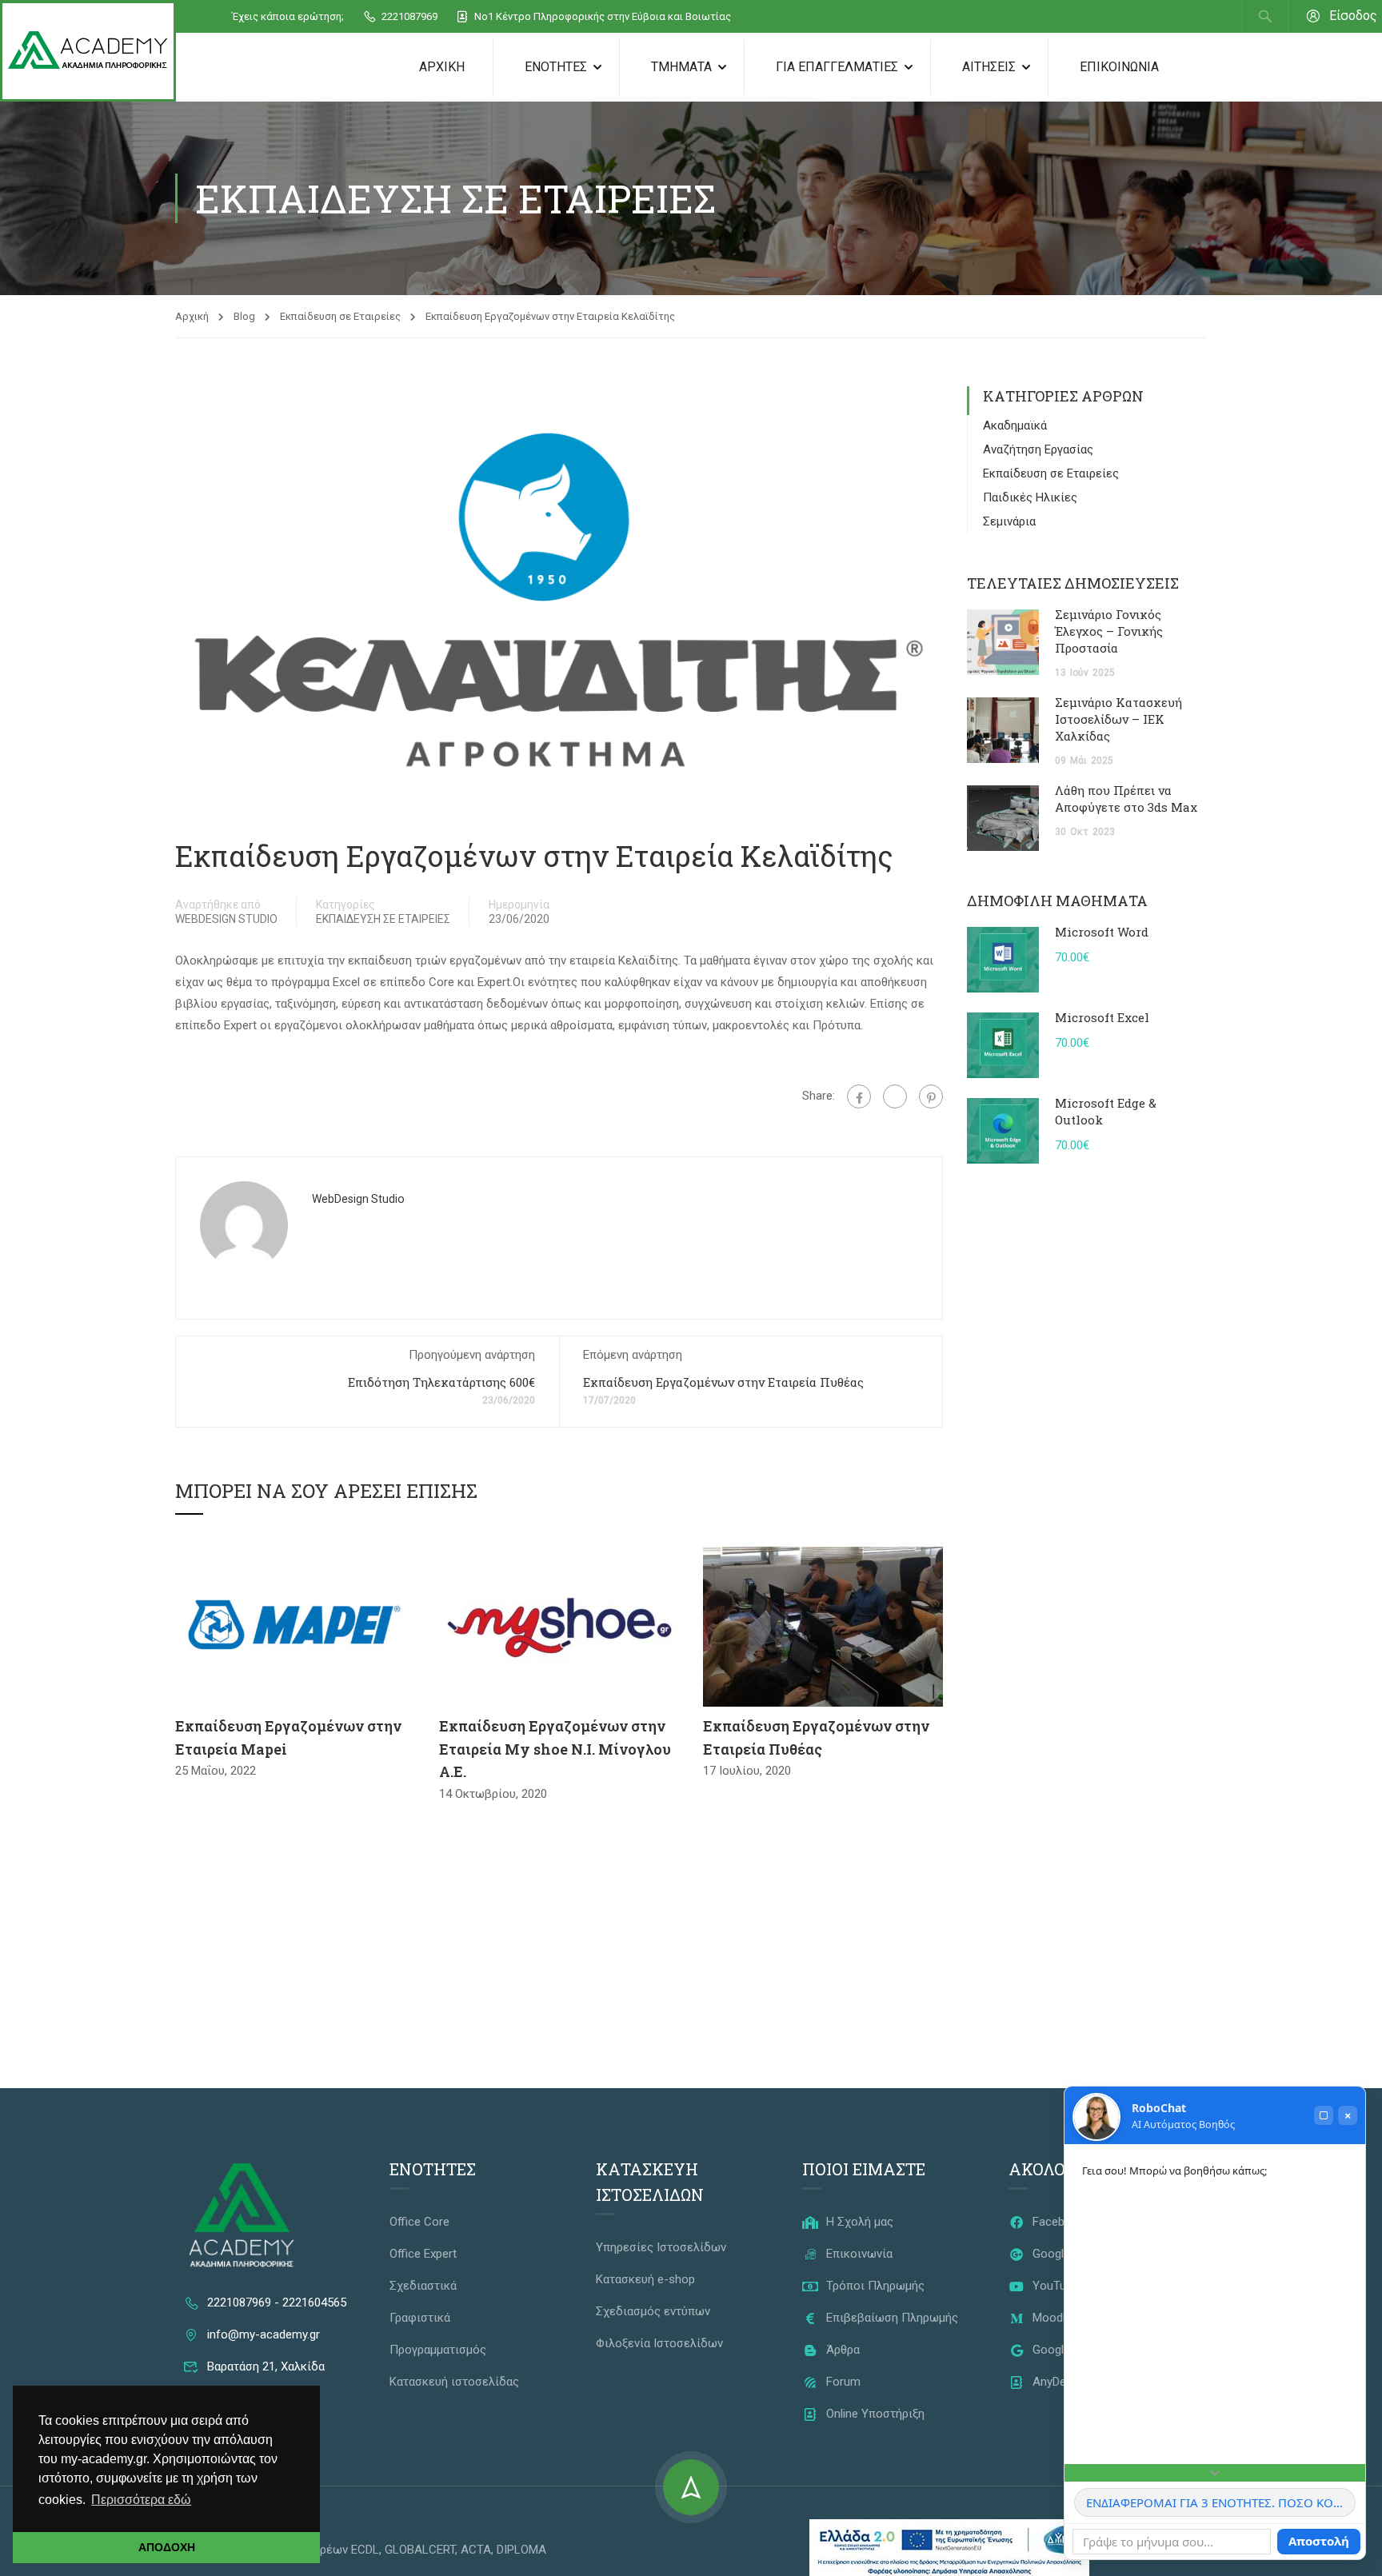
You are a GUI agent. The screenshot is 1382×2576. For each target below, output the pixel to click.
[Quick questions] (1215, 2473)
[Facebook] (859, 1096)
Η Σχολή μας (858, 2222)
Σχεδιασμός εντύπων (653, 2311)
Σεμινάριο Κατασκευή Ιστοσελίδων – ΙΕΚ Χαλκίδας (1118, 719)
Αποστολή (1319, 2541)
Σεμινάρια (1009, 521)
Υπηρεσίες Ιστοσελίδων (661, 2247)
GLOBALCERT (420, 2550)
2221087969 (408, 16)
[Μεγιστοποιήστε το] (1324, 2115)
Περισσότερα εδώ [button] (141, 2500)
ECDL (365, 2550)
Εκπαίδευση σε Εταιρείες (340, 316)
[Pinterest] (931, 1096)
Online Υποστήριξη (874, 2414)
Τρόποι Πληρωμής (874, 2286)
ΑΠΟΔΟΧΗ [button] (167, 2547)
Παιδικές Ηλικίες (1030, 497)
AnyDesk (1054, 2382)
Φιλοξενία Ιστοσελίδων (659, 2343)
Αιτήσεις (989, 67)
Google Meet (1064, 2350)
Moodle (1050, 2318)
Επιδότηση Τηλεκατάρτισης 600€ (441, 1382)
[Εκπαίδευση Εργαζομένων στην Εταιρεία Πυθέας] (823, 1626)
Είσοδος (1353, 16)
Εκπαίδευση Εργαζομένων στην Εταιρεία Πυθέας (723, 1382)
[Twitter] (895, 1096)
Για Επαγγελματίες (837, 67)
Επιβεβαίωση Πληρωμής (891, 2318)
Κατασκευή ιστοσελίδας (454, 2382)
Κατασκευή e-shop (645, 2279)
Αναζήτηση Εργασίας (1038, 449)
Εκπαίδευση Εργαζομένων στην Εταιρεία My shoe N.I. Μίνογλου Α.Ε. (555, 1749)
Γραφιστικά (420, 2318)
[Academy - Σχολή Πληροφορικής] (88, 51)
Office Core (419, 2222)
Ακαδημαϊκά (1015, 425)
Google (1050, 2254)
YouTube (1054, 2286)
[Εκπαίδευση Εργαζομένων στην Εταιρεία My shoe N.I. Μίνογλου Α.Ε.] (559, 1626)
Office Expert (423, 2254)
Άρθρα (841, 2350)
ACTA (476, 2550)
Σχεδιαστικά (423, 2286)
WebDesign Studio (226, 919)
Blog (244, 316)
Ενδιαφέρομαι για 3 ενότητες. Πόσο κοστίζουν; (1221, 2502)
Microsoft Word (1102, 932)
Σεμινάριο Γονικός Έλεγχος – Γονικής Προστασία (1109, 631)
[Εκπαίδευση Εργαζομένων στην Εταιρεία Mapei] (295, 1626)
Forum (842, 2382)
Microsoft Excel (1102, 1017)
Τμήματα (681, 67)
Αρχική (442, 67)
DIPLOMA (521, 2550)
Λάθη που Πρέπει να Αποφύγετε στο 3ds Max (1126, 799)
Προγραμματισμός (438, 2350)
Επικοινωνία (1119, 67)
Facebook (1057, 2222)
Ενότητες (556, 67)
